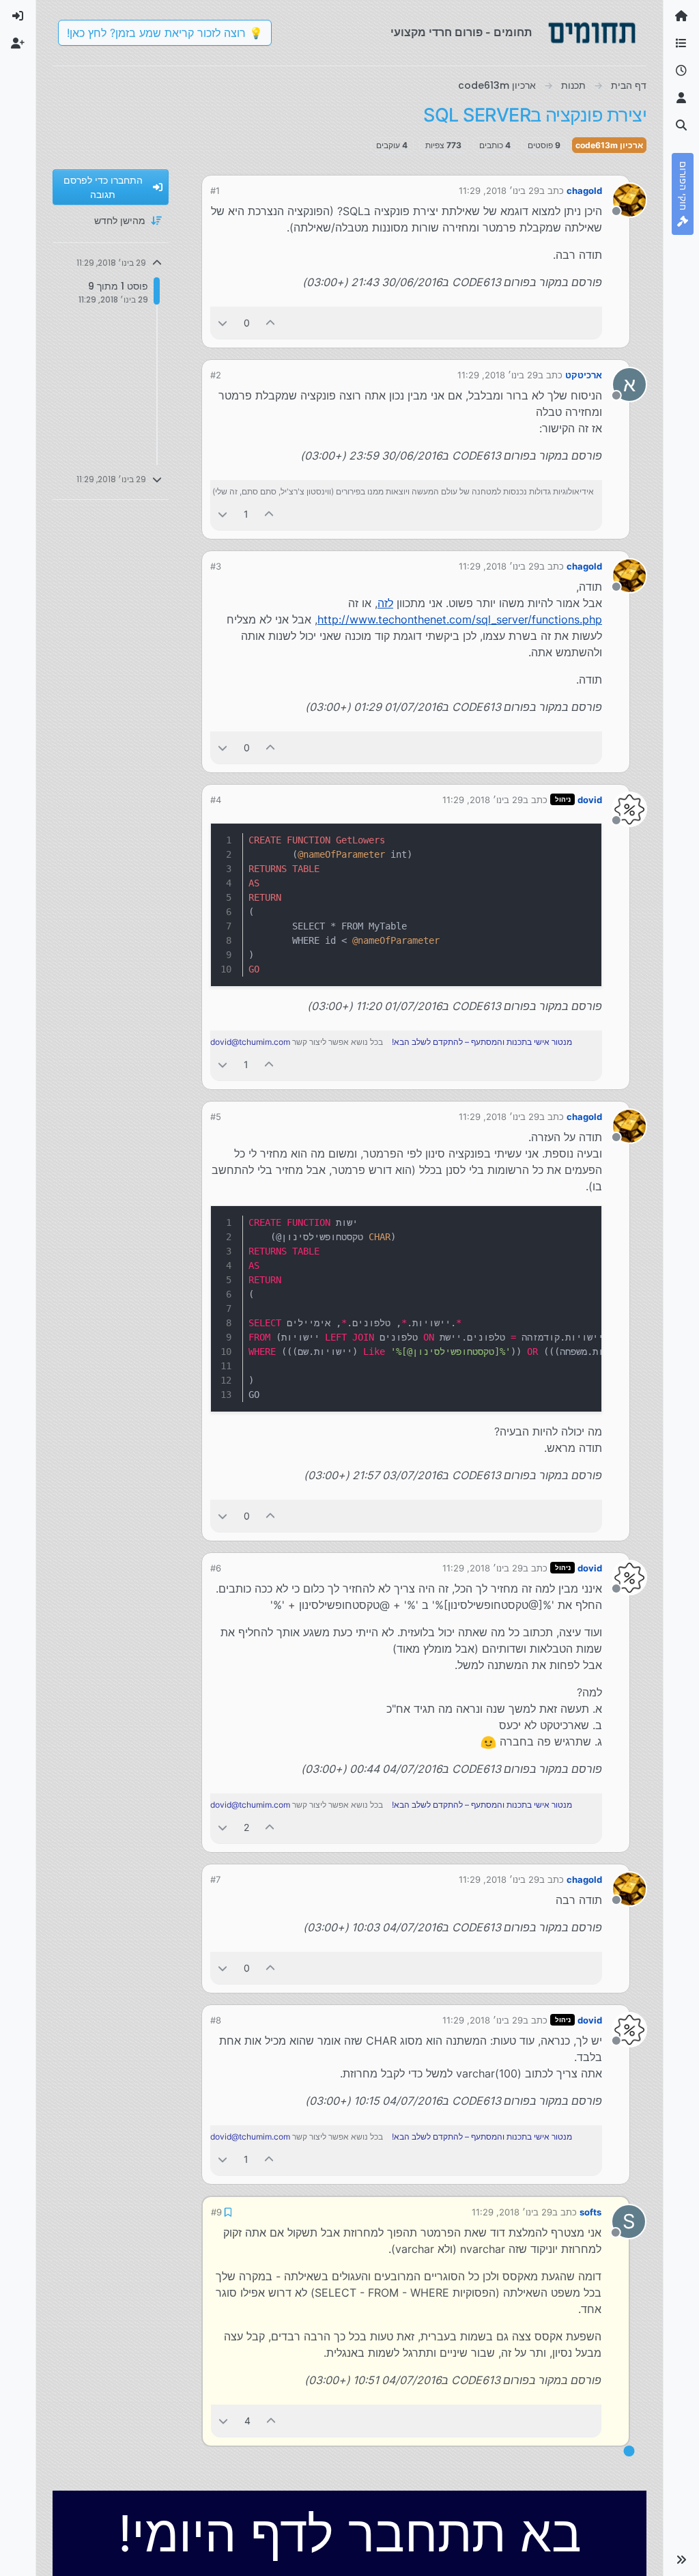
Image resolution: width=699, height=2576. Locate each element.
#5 (216, 1117)
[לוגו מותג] (592, 33)
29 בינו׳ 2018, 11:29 (499, 191)
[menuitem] (18, 16)
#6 (216, 1568)
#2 (216, 375)
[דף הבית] (681, 16)
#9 (216, 2211)
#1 (215, 191)
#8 (216, 2020)
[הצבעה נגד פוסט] (223, 323)
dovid (590, 800)
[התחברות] (18, 16)
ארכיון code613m (609, 145)
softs (591, 2211)
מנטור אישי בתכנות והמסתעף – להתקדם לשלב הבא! (482, 1042)
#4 (216, 800)
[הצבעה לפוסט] (271, 323)
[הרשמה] (18, 44)
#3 (216, 566)
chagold (584, 191)
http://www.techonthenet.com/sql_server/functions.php (460, 619)
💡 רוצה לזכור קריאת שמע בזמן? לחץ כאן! (165, 33)
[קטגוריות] (681, 44)
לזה (385, 603)
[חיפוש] (681, 126)
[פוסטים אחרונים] (681, 71)
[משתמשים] (681, 98)
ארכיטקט (584, 375)
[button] (681, 2560)
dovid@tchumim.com (250, 1042)
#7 (215, 1879)
